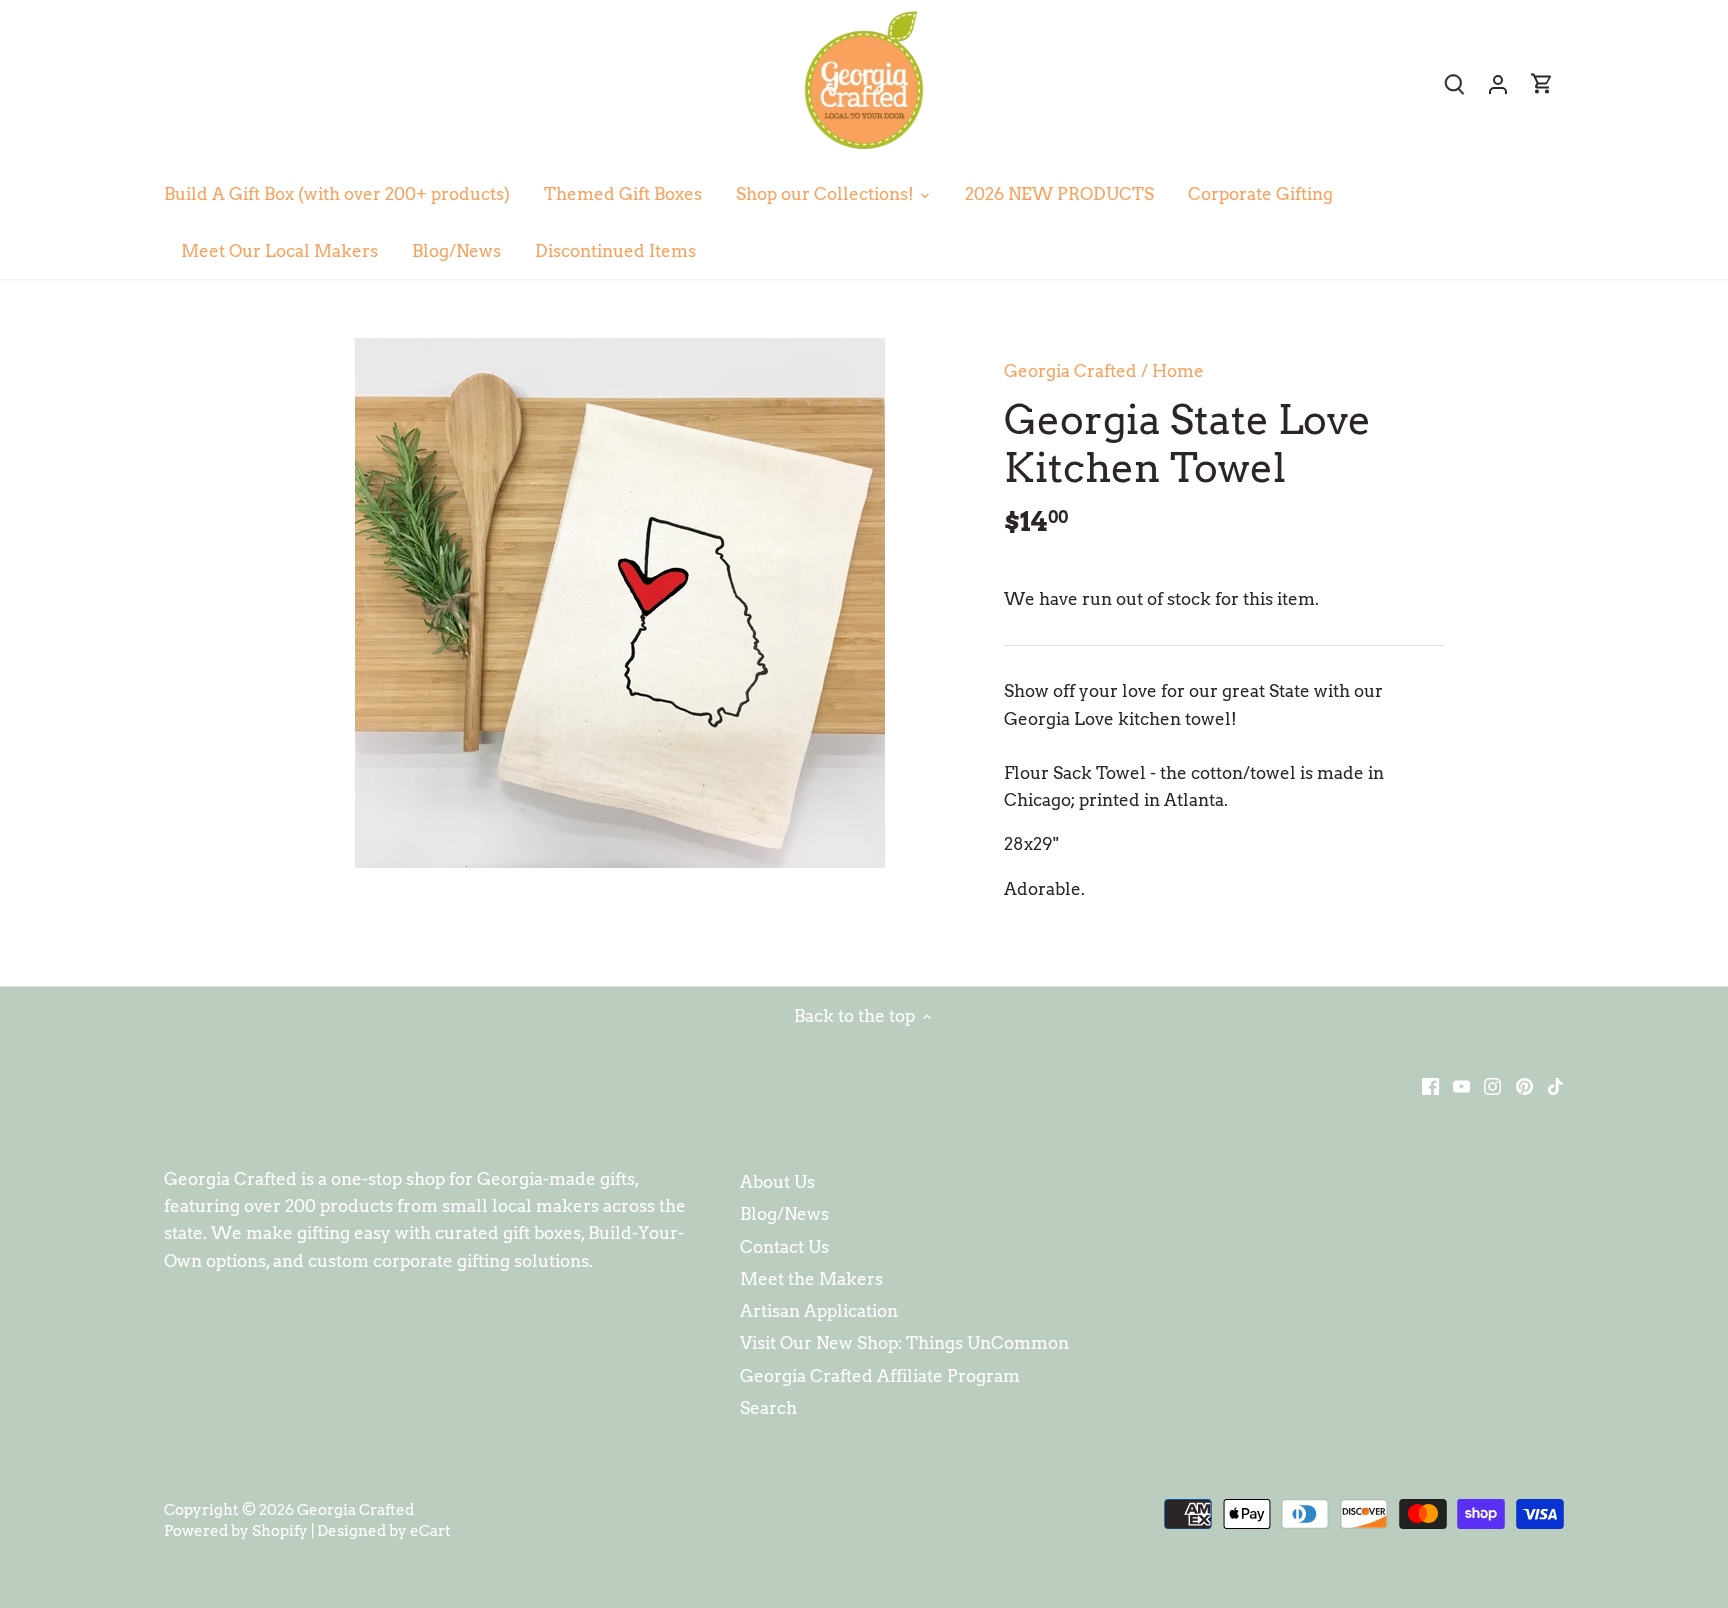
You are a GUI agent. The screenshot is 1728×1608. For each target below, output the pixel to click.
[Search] (1454, 83)
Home (1178, 371)
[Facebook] (1430, 1086)
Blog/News (784, 1214)
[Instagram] (1492, 1086)
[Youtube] (1461, 1086)
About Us (777, 1182)
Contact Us (784, 1247)
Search (768, 1408)
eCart (430, 1530)
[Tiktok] (1555, 1086)
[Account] (1498, 83)
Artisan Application (819, 1311)
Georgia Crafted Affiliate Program (880, 1376)
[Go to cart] (1542, 83)
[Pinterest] (1524, 1086)
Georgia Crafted (1070, 371)
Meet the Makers (811, 1279)
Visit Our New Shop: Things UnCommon (904, 1343)
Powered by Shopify (236, 1530)
